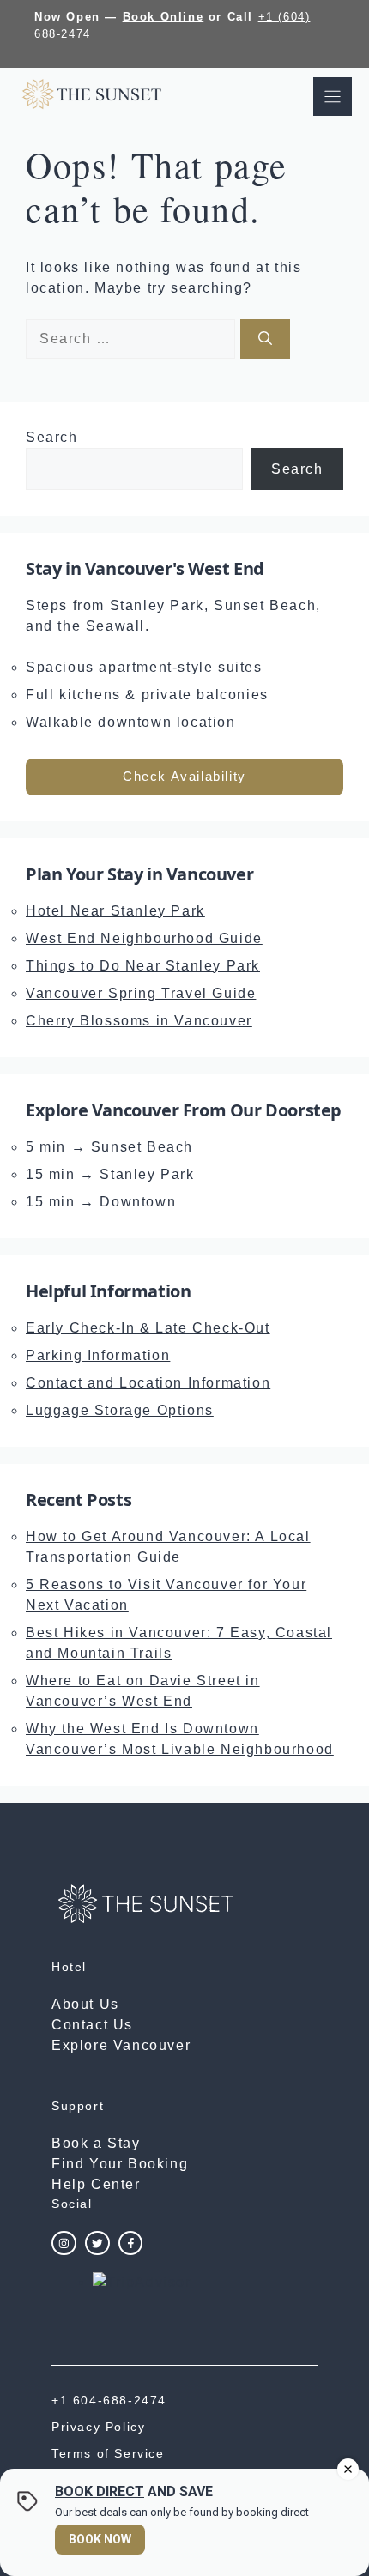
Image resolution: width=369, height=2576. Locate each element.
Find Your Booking (120, 2164)
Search (52, 437)
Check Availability (184, 776)
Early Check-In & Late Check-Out (148, 1328)
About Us (85, 2004)
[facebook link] (131, 2243)
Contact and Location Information (148, 1383)
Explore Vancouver (121, 2045)
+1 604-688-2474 (109, 2400)
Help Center (96, 2184)
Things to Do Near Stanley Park (143, 966)
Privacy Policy (98, 2427)
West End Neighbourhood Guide (144, 938)
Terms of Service (108, 2453)
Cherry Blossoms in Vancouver (139, 1021)
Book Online (163, 17)
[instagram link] (64, 2243)
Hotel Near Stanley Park (115, 911)
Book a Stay (96, 2143)
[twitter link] (97, 2243)
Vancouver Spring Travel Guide (141, 993)
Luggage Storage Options (120, 1410)
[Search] (265, 339)
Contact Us (92, 2025)
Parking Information (98, 1355)
